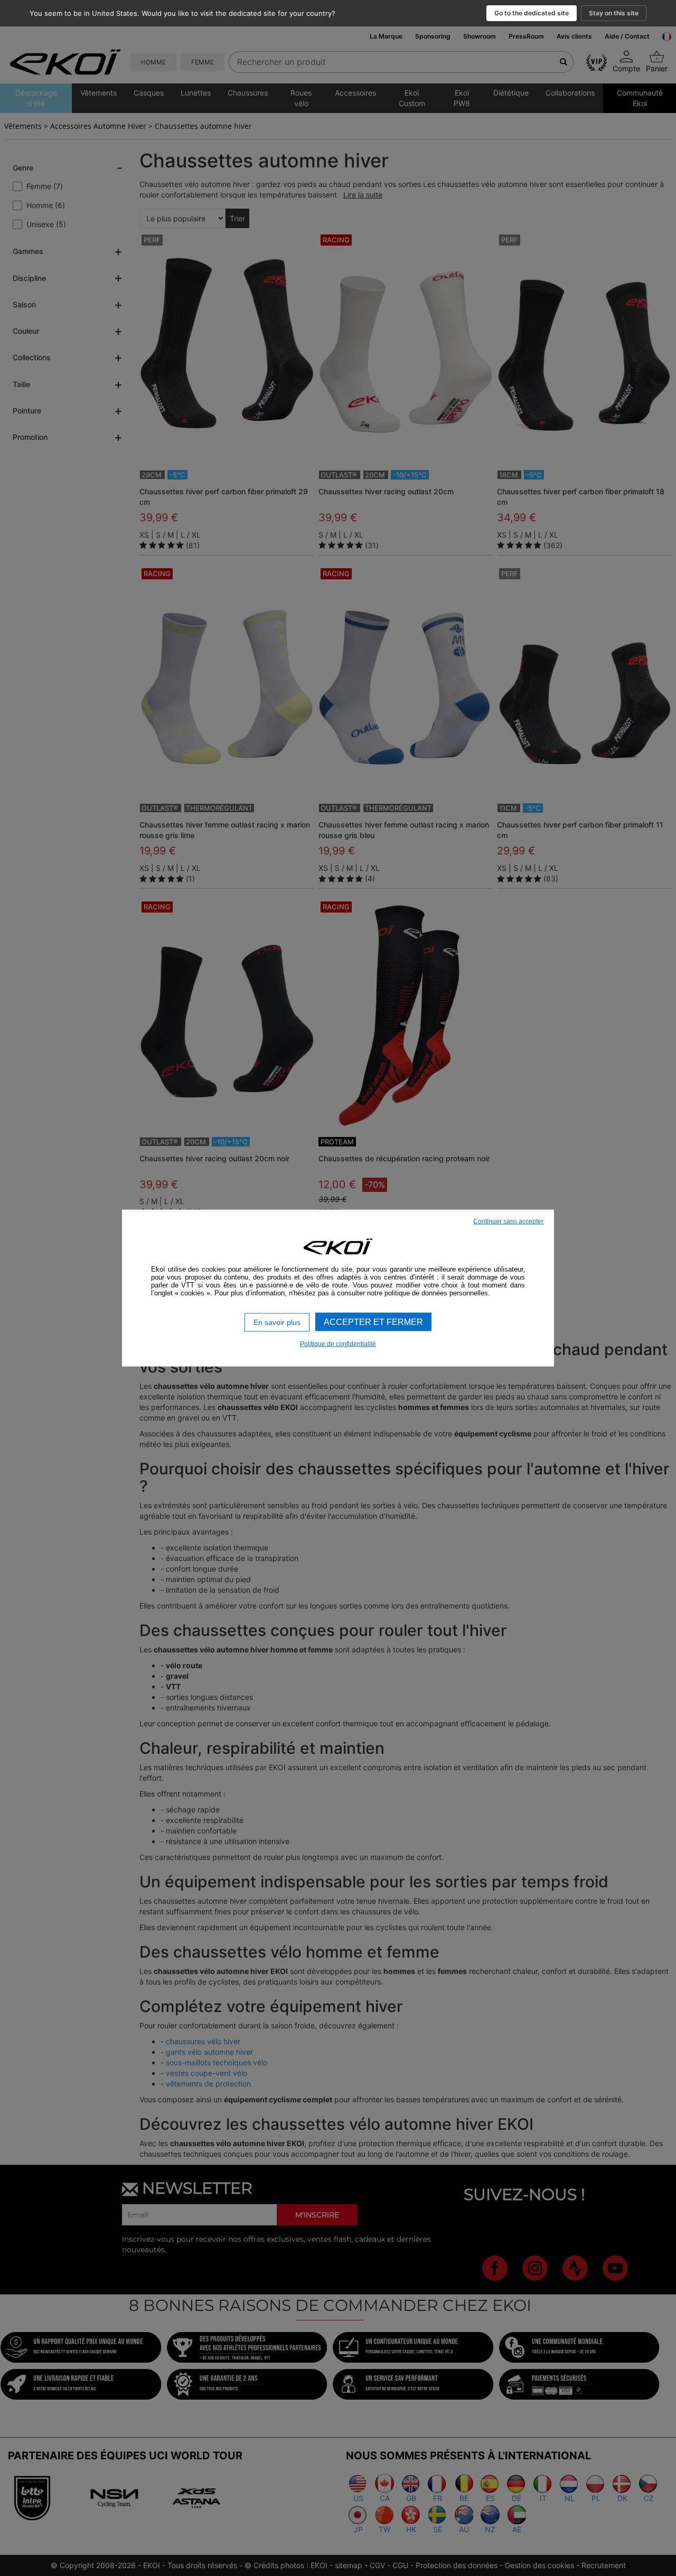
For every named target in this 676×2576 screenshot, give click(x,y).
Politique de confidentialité (338, 1343)
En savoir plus (277, 1322)
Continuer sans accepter (508, 1221)
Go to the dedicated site (532, 13)
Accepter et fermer (373, 1322)
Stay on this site (614, 13)
